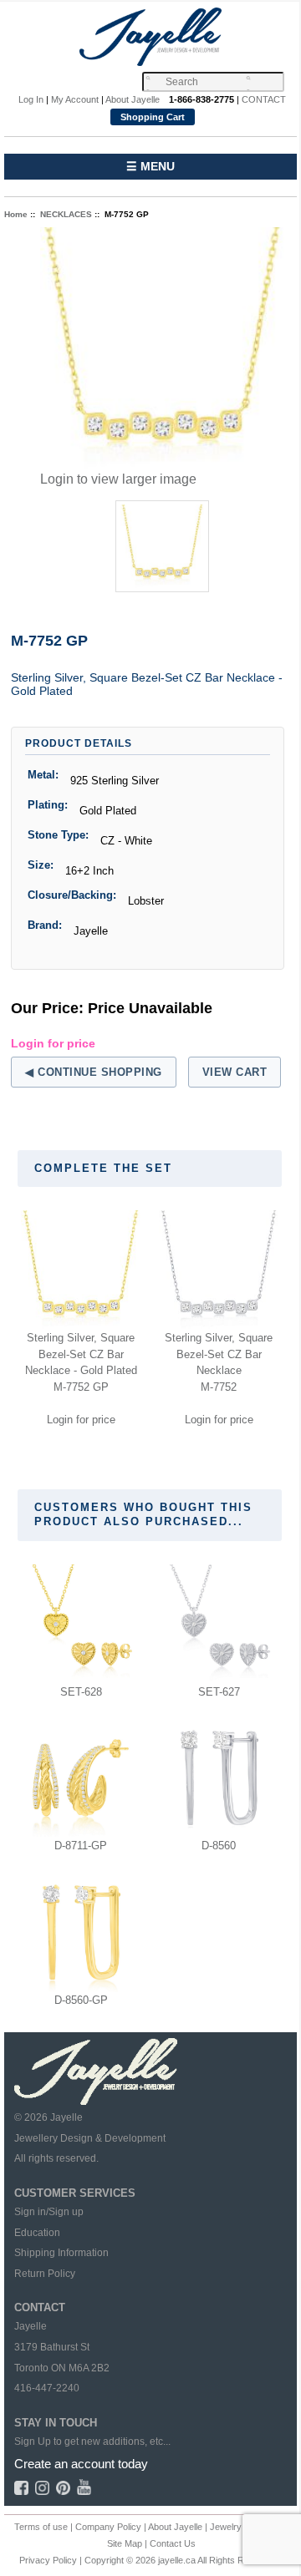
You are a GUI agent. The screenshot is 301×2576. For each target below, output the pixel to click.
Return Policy (45, 2274)
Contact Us (173, 2543)
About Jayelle (133, 99)
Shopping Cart (153, 117)
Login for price (53, 1043)
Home (16, 214)
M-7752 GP (81, 1387)
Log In (31, 99)
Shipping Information (61, 2253)
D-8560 (219, 1846)
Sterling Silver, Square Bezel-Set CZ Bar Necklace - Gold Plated (81, 1354)
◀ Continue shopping (94, 1072)
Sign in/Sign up (49, 2212)
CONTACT (264, 99)
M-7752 (219, 1387)
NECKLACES (66, 214)
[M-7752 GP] (162, 349)
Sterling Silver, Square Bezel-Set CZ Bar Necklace (219, 1354)
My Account (75, 99)
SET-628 (81, 1692)
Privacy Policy (48, 2560)
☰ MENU (150, 166)
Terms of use (41, 2527)
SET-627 (219, 1692)
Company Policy (108, 2527)
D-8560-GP (81, 2000)
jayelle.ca (177, 2560)
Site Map (125, 2543)
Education (37, 2233)
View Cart (235, 1072)
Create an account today (81, 2464)
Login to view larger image (118, 479)
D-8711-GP (81, 1846)
